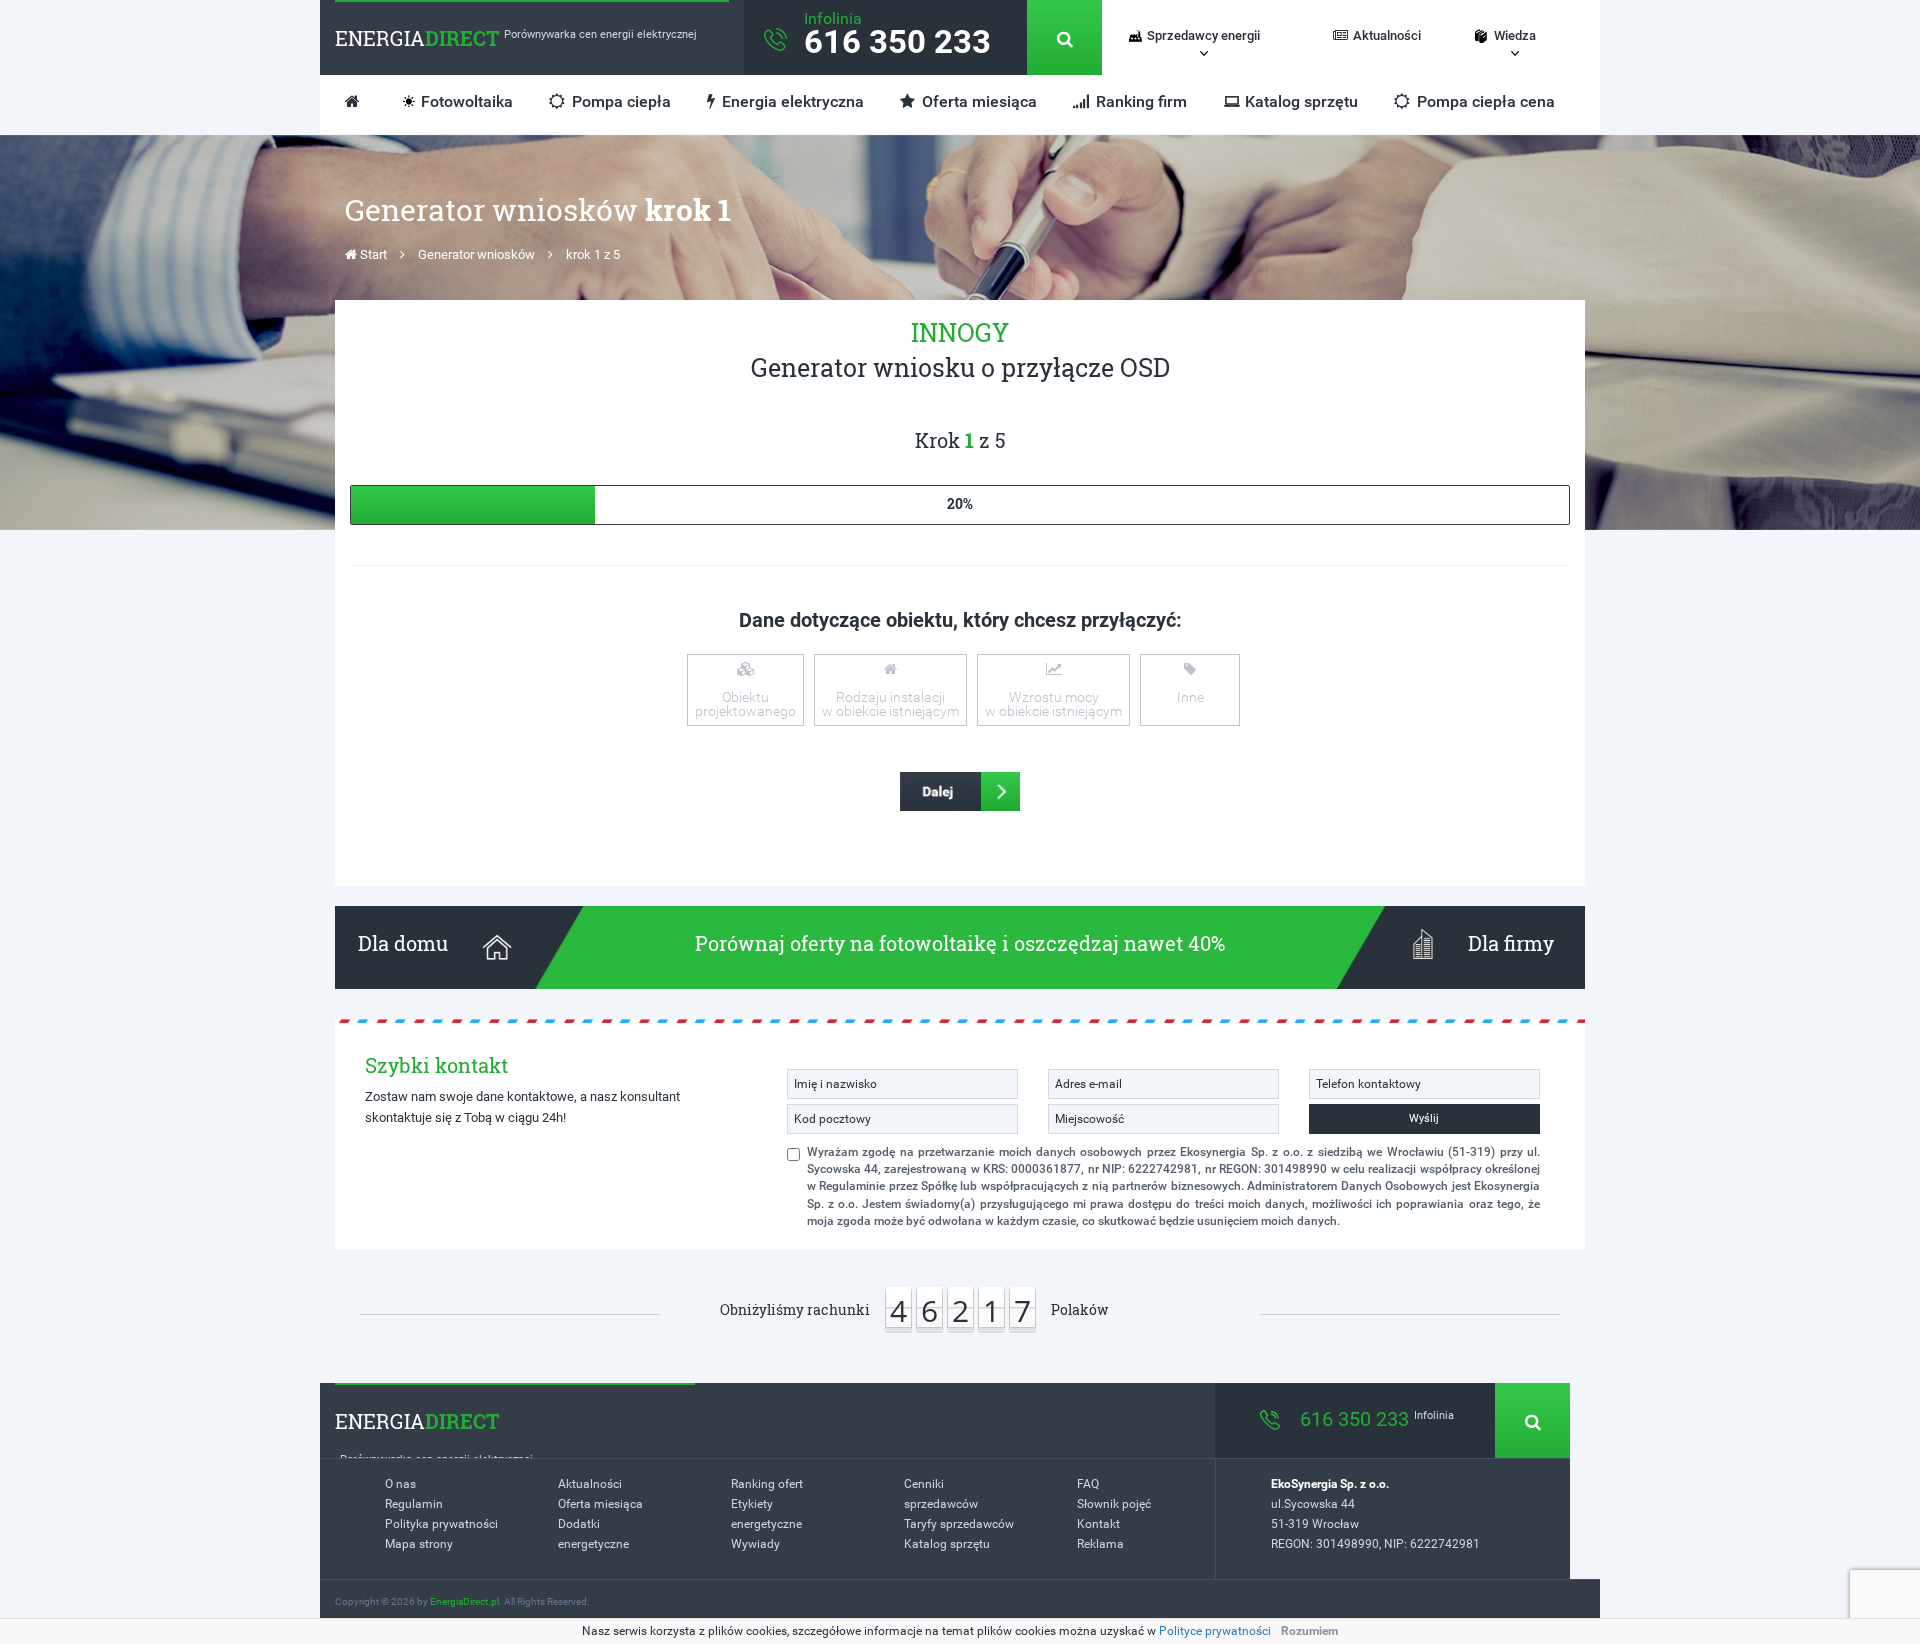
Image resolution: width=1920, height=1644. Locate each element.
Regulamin (414, 1504)
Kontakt (1098, 1524)
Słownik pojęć (1114, 1504)
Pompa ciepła (619, 101)
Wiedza (1515, 35)
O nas (400, 1484)
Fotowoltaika (467, 101)
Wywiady (755, 1544)
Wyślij (1424, 1118)
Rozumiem (1309, 1631)
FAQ (1088, 1484)
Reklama (1100, 1544)
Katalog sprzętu (1301, 101)
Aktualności (1387, 35)
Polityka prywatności (441, 1524)
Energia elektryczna (791, 101)
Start (372, 254)
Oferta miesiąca (977, 101)
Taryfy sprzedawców (959, 1524)
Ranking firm (1139, 101)
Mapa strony (419, 1544)
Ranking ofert (767, 1484)
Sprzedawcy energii (1203, 35)
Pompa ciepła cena (1484, 101)
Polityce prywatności (1215, 1631)
